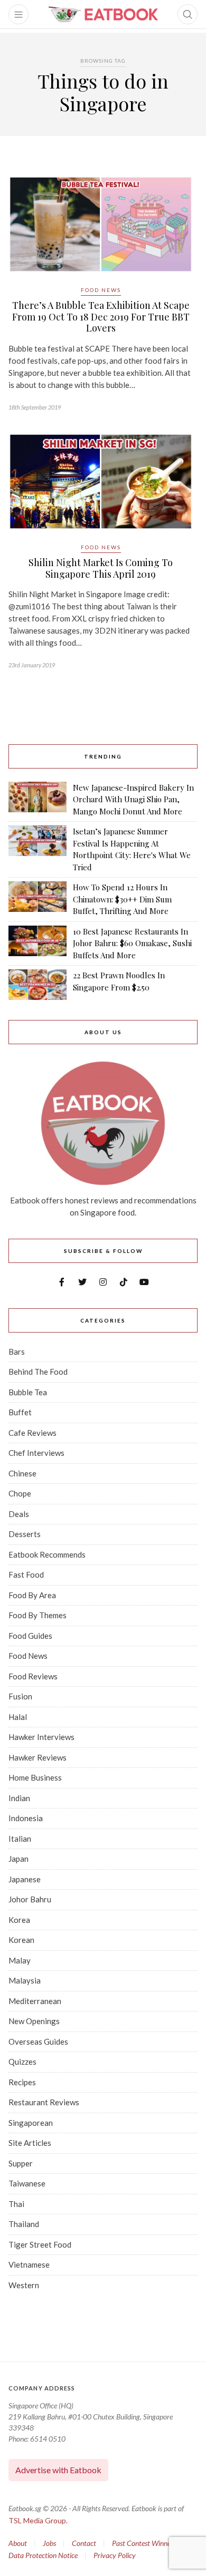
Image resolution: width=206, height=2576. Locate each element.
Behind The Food (38, 1372)
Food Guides (30, 1636)
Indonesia (26, 1818)
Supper (21, 2163)
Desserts (25, 1534)
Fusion (20, 1696)
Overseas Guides (38, 2042)
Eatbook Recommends (47, 1554)
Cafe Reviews (32, 1433)
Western (24, 2285)
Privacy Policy (115, 2555)
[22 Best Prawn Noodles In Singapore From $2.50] (38, 985)
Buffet (20, 1412)
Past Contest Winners (144, 2543)
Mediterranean (35, 2001)
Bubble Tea (28, 1392)
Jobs (49, 2543)
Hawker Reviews (38, 1757)
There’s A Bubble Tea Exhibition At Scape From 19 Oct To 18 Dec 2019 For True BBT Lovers (101, 317)
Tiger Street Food (40, 2244)
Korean (21, 1940)
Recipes (22, 2082)
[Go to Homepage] (103, 14)
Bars (17, 1352)
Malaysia (25, 1980)
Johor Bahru (30, 1899)
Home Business (35, 1777)
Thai (16, 2204)
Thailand (24, 2224)
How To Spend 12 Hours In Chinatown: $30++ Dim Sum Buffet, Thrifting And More (122, 899)
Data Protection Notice (43, 2555)
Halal (18, 1717)
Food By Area (32, 1595)
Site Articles (30, 2143)
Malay (20, 1960)
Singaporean (31, 2123)
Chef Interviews (36, 1453)
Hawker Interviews (41, 1737)
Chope (20, 1493)
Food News (101, 290)
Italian (20, 1839)
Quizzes (22, 2062)
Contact (84, 2543)
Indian (19, 1798)
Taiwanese (27, 2183)
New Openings (34, 2021)
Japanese (25, 1879)
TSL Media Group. (38, 2520)
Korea (19, 1920)
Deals (19, 1514)
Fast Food (26, 1574)
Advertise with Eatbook (58, 2470)
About (18, 2543)
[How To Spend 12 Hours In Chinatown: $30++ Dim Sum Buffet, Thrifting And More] (38, 899)
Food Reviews (33, 1676)
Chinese (22, 1473)
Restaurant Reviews (44, 2102)
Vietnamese (29, 2264)
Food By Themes (38, 1615)
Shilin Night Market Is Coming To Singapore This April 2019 (101, 568)
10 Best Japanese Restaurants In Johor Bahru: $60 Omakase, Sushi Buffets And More (132, 943)
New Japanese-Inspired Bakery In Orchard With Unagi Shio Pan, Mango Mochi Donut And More (133, 799)
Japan (18, 1859)
